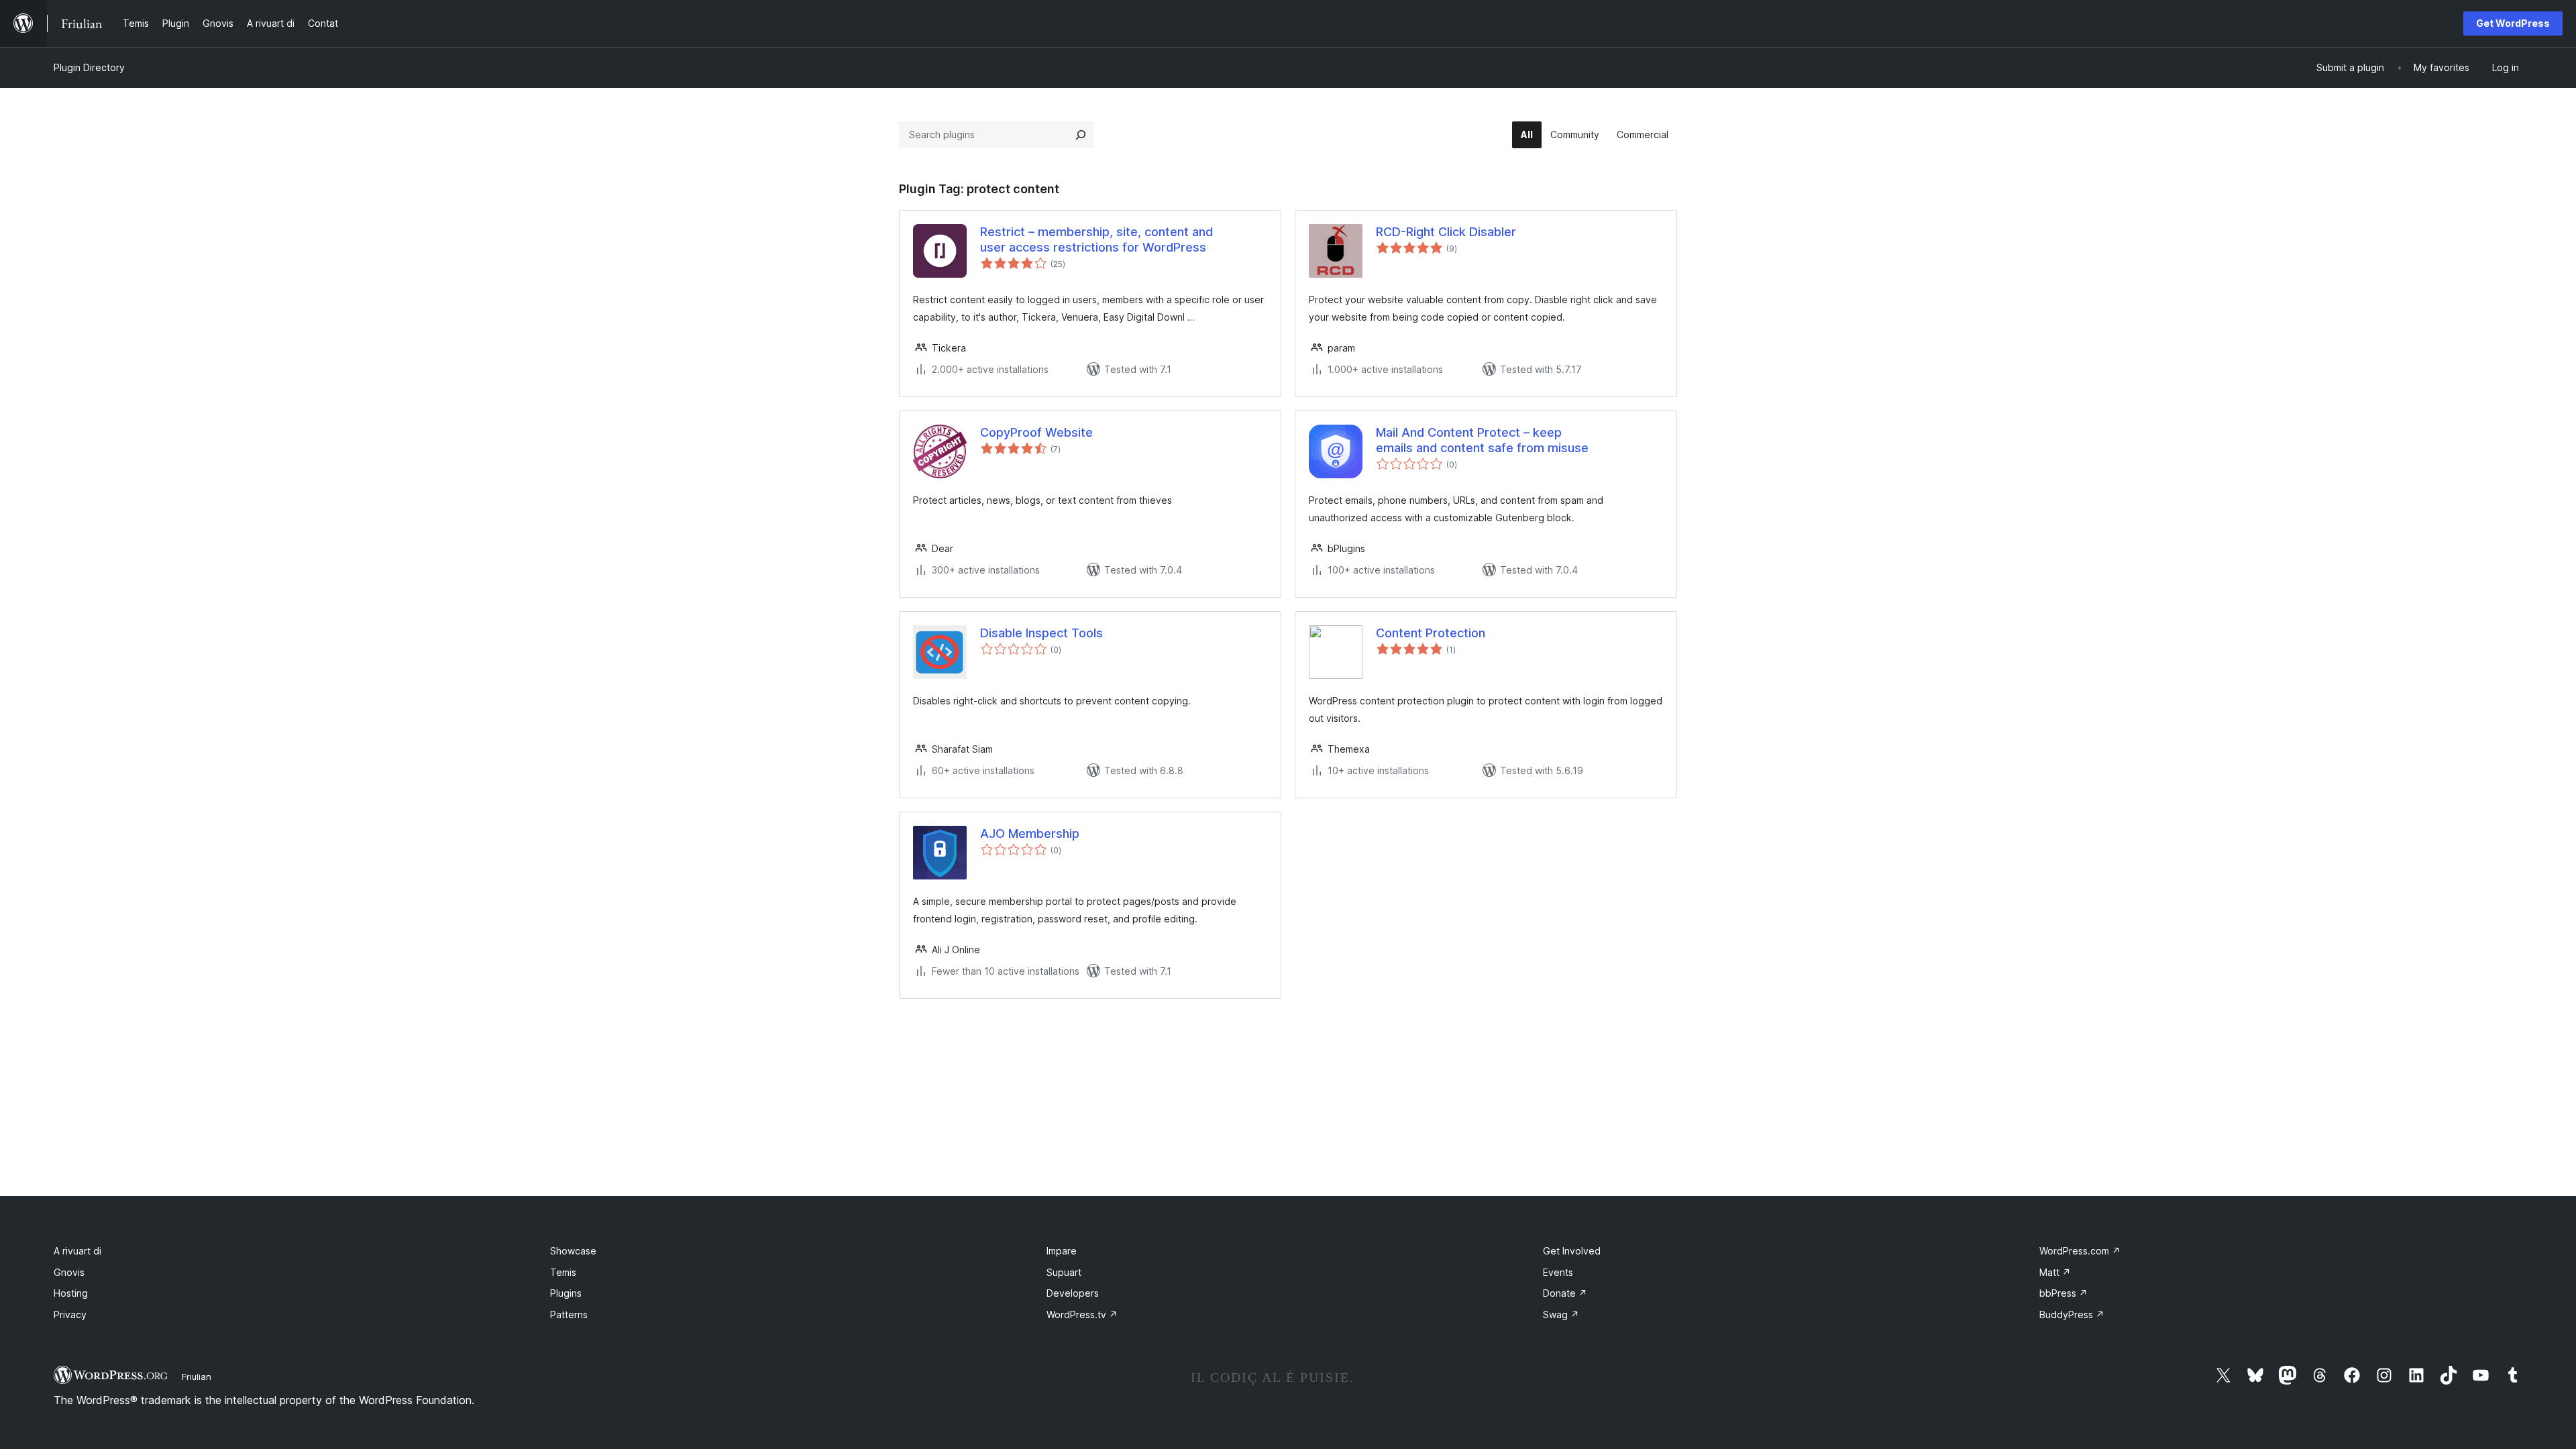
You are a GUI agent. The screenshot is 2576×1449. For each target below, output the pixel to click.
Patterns (569, 1314)
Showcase (573, 1251)
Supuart (1064, 1272)
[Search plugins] (1081, 135)
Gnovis (69, 1272)
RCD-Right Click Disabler (1446, 232)
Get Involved (1572, 1251)
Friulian (197, 1377)
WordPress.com (2080, 1251)
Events (1558, 1272)
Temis (563, 1272)
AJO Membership (1030, 834)
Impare (1062, 1251)
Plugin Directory (89, 67)
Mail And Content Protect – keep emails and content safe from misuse (1482, 440)
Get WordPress (2513, 23)
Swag (1561, 1314)
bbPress (2063, 1293)
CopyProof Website (1036, 432)
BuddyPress (2072, 1314)
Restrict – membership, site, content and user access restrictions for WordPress (1096, 239)
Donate (1565, 1293)
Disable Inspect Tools (1041, 633)
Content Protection (1431, 633)
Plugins (566, 1293)
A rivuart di (77, 1251)
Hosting (71, 1293)
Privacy (70, 1314)
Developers (1073, 1293)
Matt (2055, 1272)
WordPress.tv (1082, 1314)
